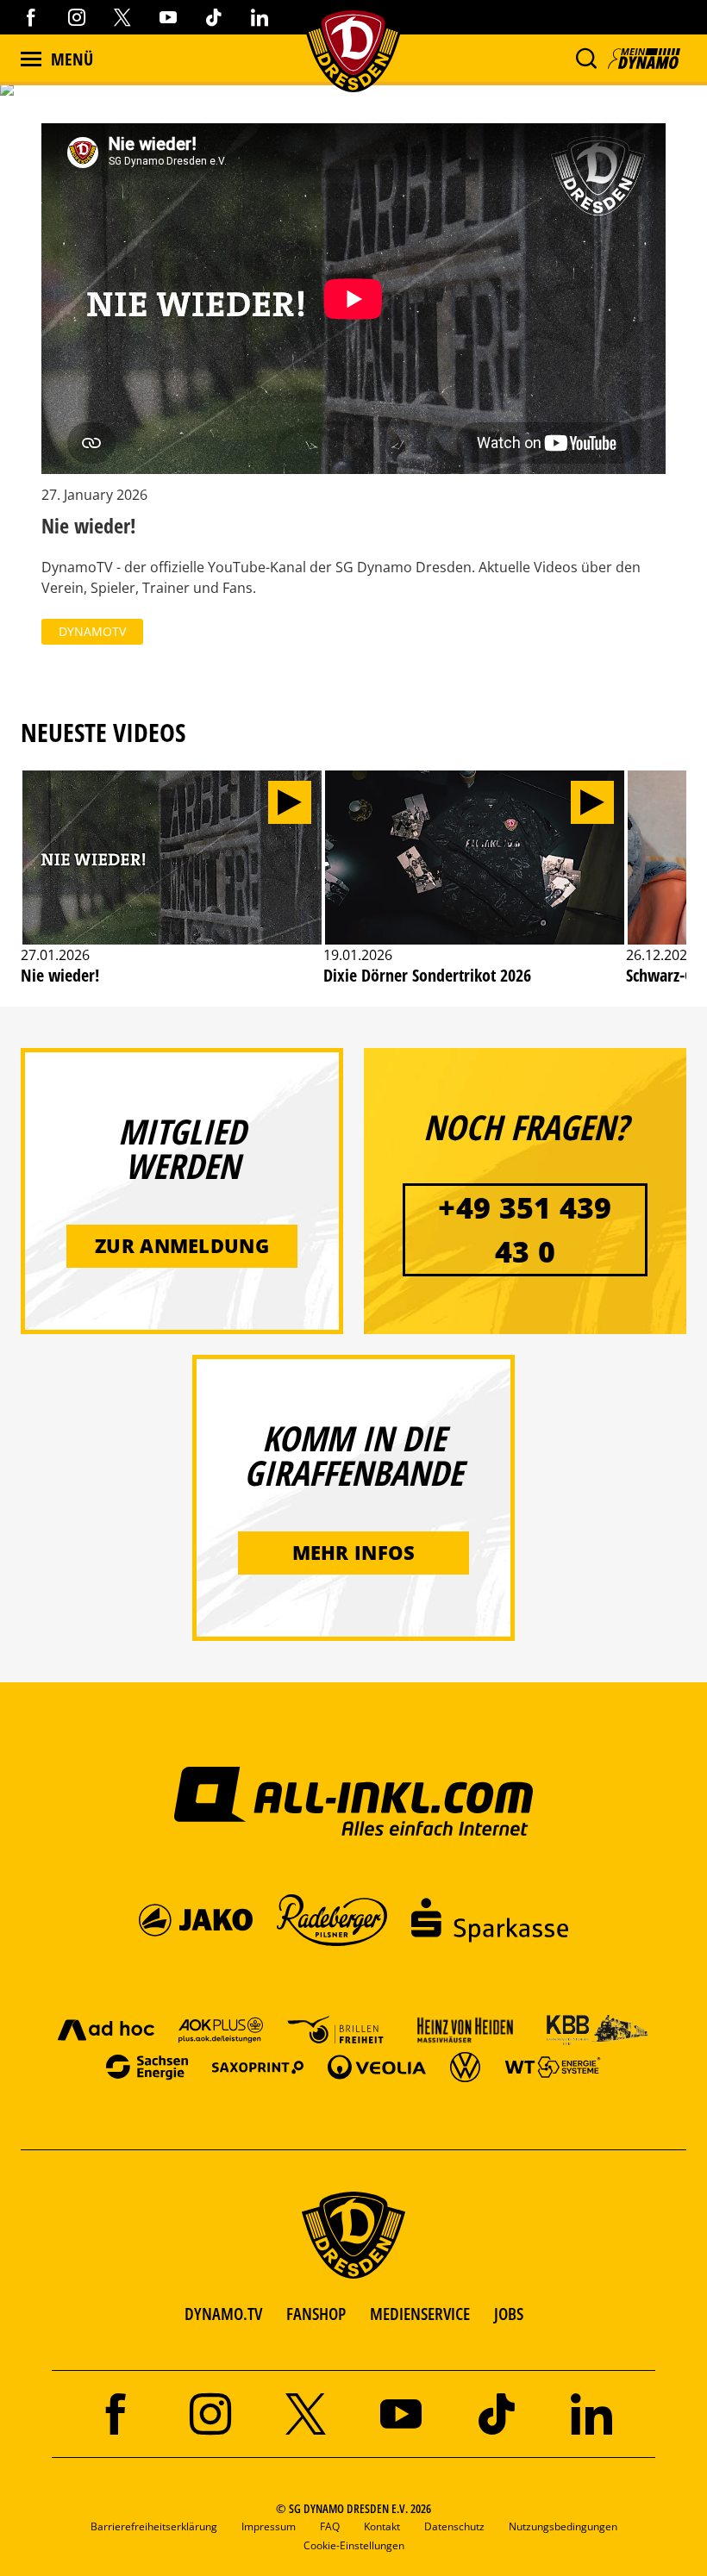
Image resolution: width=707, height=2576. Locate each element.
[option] (172, 887)
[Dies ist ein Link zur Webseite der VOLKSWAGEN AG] (465, 2066)
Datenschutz (454, 2526)
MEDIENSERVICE (420, 2314)
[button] (586, 59)
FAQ (330, 2526)
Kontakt (382, 2526)
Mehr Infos (354, 1552)
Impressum (269, 2526)
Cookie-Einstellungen (354, 2545)
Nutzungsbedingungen (563, 2526)
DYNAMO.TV (223, 2314)
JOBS (509, 2314)
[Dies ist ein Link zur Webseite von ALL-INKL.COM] (354, 1800)
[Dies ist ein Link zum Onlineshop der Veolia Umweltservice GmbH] (377, 2066)
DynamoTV (92, 631)
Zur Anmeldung (182, 1245)
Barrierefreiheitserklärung (154, 2526)
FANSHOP (316, 2314)
